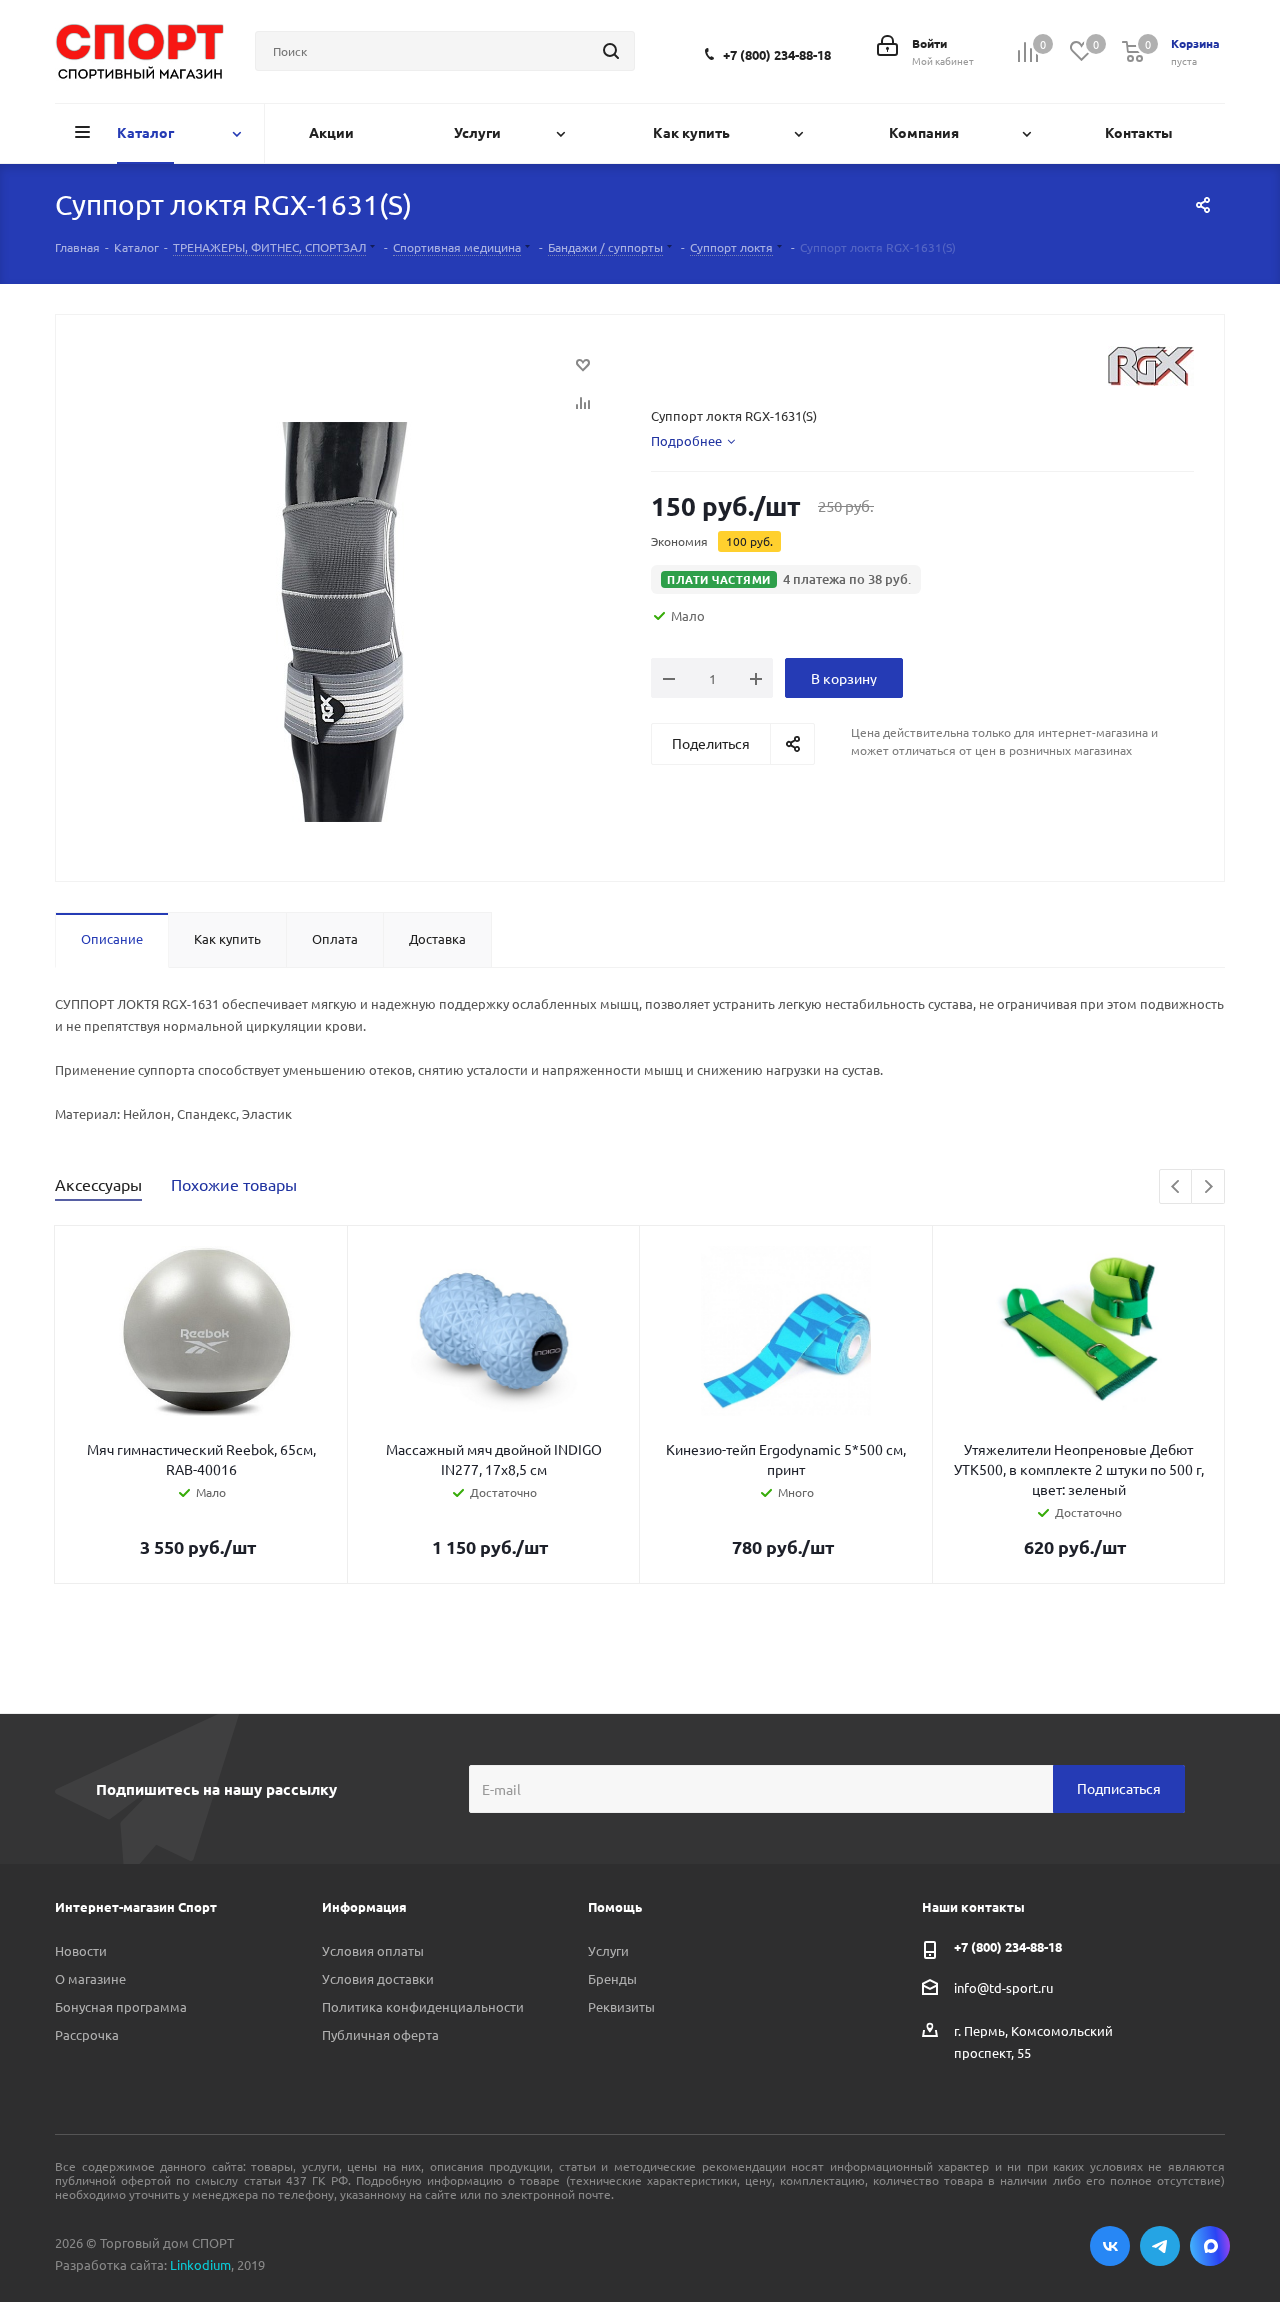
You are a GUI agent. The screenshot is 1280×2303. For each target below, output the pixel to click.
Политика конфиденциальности (423, 2006)
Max (1210, 2246)
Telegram (1160, 2246)
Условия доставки (378, 1978)
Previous (1176, 1187)
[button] (786, 579)
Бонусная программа (121, 2006)
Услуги (608, 1950)
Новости (81, 1950)
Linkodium (200, 2264)
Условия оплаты (373, 1950)
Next (1208, 1187)
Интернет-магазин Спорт (136, 1906)
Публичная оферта (380, 2034)
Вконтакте (1110, 2246)
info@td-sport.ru (1003, 1986)
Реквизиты (621, 2006)
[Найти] (611, 51)
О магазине (90, 1978)
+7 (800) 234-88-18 (777, 54)
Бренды (612, 1978)
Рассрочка (87, 2034)
